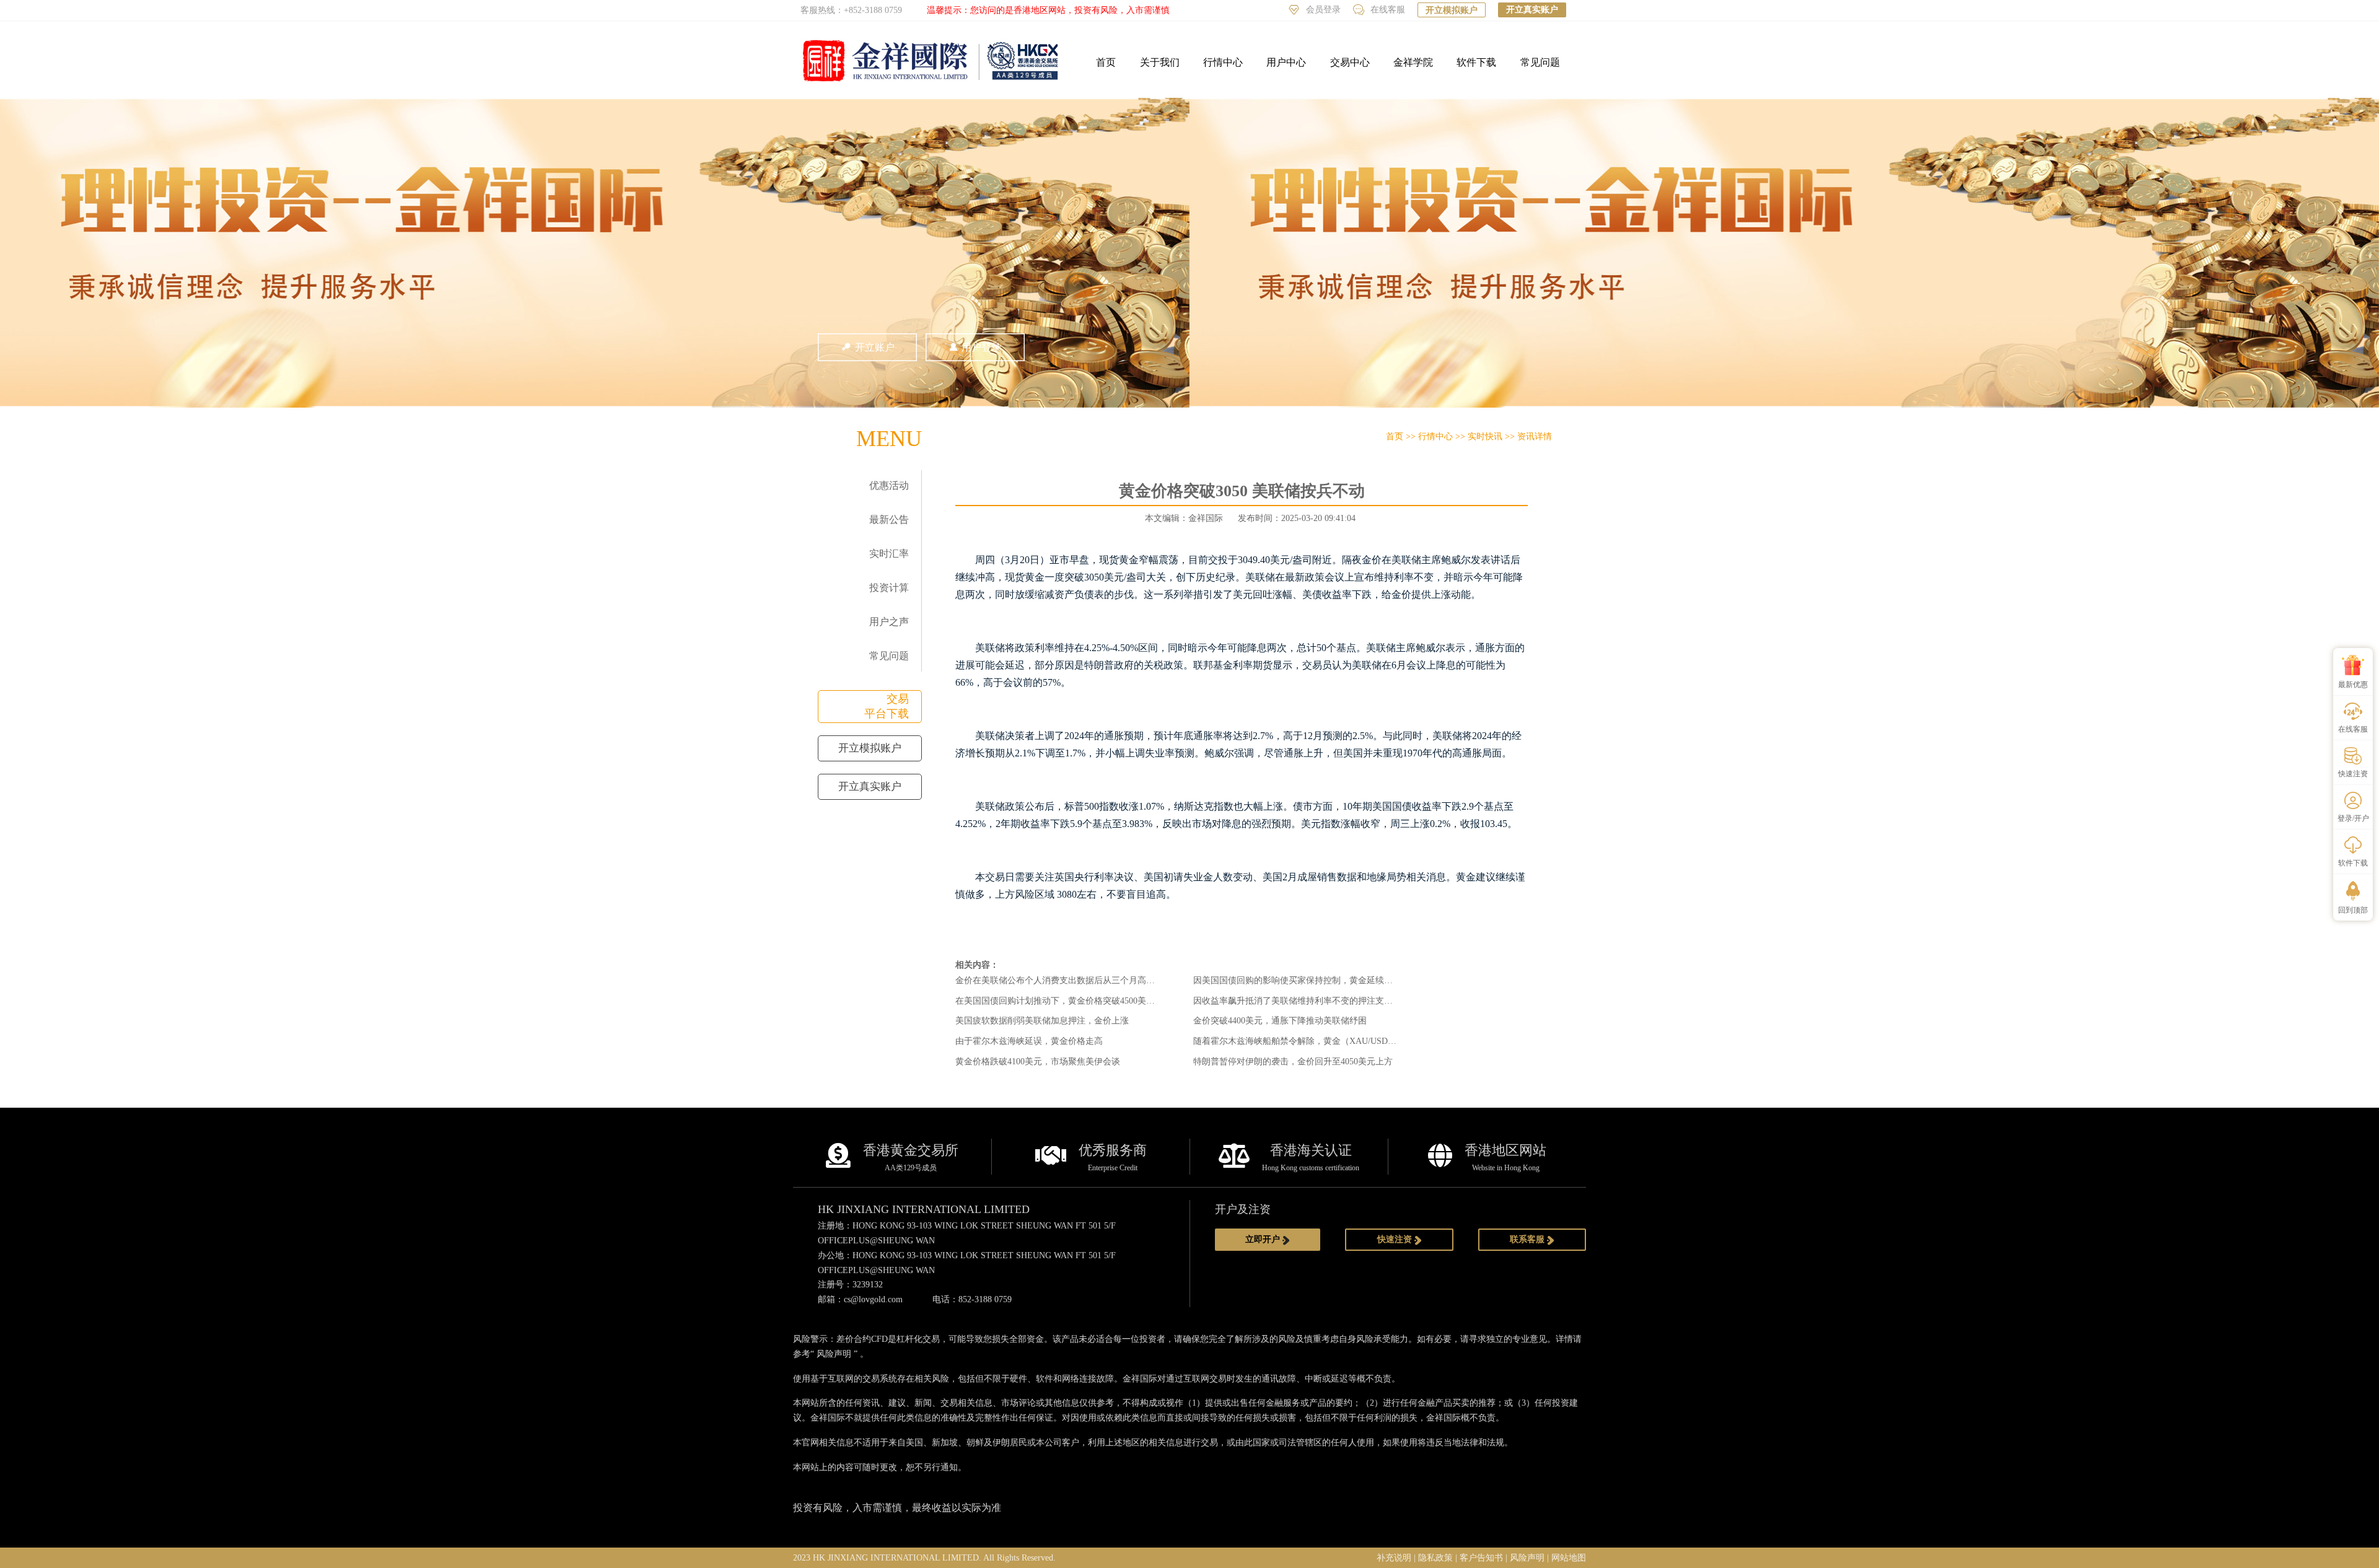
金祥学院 (1413, 62)
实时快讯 (1485, 436)
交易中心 (1350, 62)
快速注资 (1396, 1239)
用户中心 (1286, 62)
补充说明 (1394, 1558)
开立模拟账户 (1452, 10)
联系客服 (1528, 1239)
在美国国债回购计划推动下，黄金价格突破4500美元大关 (1064, 1001)
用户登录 (981, 347)
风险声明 (834, 1354)
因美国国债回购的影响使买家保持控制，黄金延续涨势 (1297, 980)
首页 (1106, 62)
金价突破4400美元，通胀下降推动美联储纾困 (1280, 1021)
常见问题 (1540, 62)
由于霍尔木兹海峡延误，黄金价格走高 (1029, 1041)
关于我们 (1160, 62)
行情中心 (1223, 62)
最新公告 (889, 519)
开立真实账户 (1532, 10)
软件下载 (1476, 62)
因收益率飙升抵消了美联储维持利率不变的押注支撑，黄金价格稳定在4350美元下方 (1354, 1001)
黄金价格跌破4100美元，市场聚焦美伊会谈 (1038, 1062)
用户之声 (889, 622)
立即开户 (1264, 1239)
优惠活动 (889, 485)
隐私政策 (1435, 1558)
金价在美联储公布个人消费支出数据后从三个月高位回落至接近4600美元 (1094, 980)
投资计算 (889, 588)
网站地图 (1569, 1558)
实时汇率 (889, 554)
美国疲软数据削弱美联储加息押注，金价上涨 (1042, 1021)
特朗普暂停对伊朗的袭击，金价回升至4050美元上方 (1293, 1062)
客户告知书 (1481, 1558)
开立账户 (875, 347)
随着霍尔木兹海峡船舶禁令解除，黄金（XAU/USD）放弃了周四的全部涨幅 (1338, 1041)
